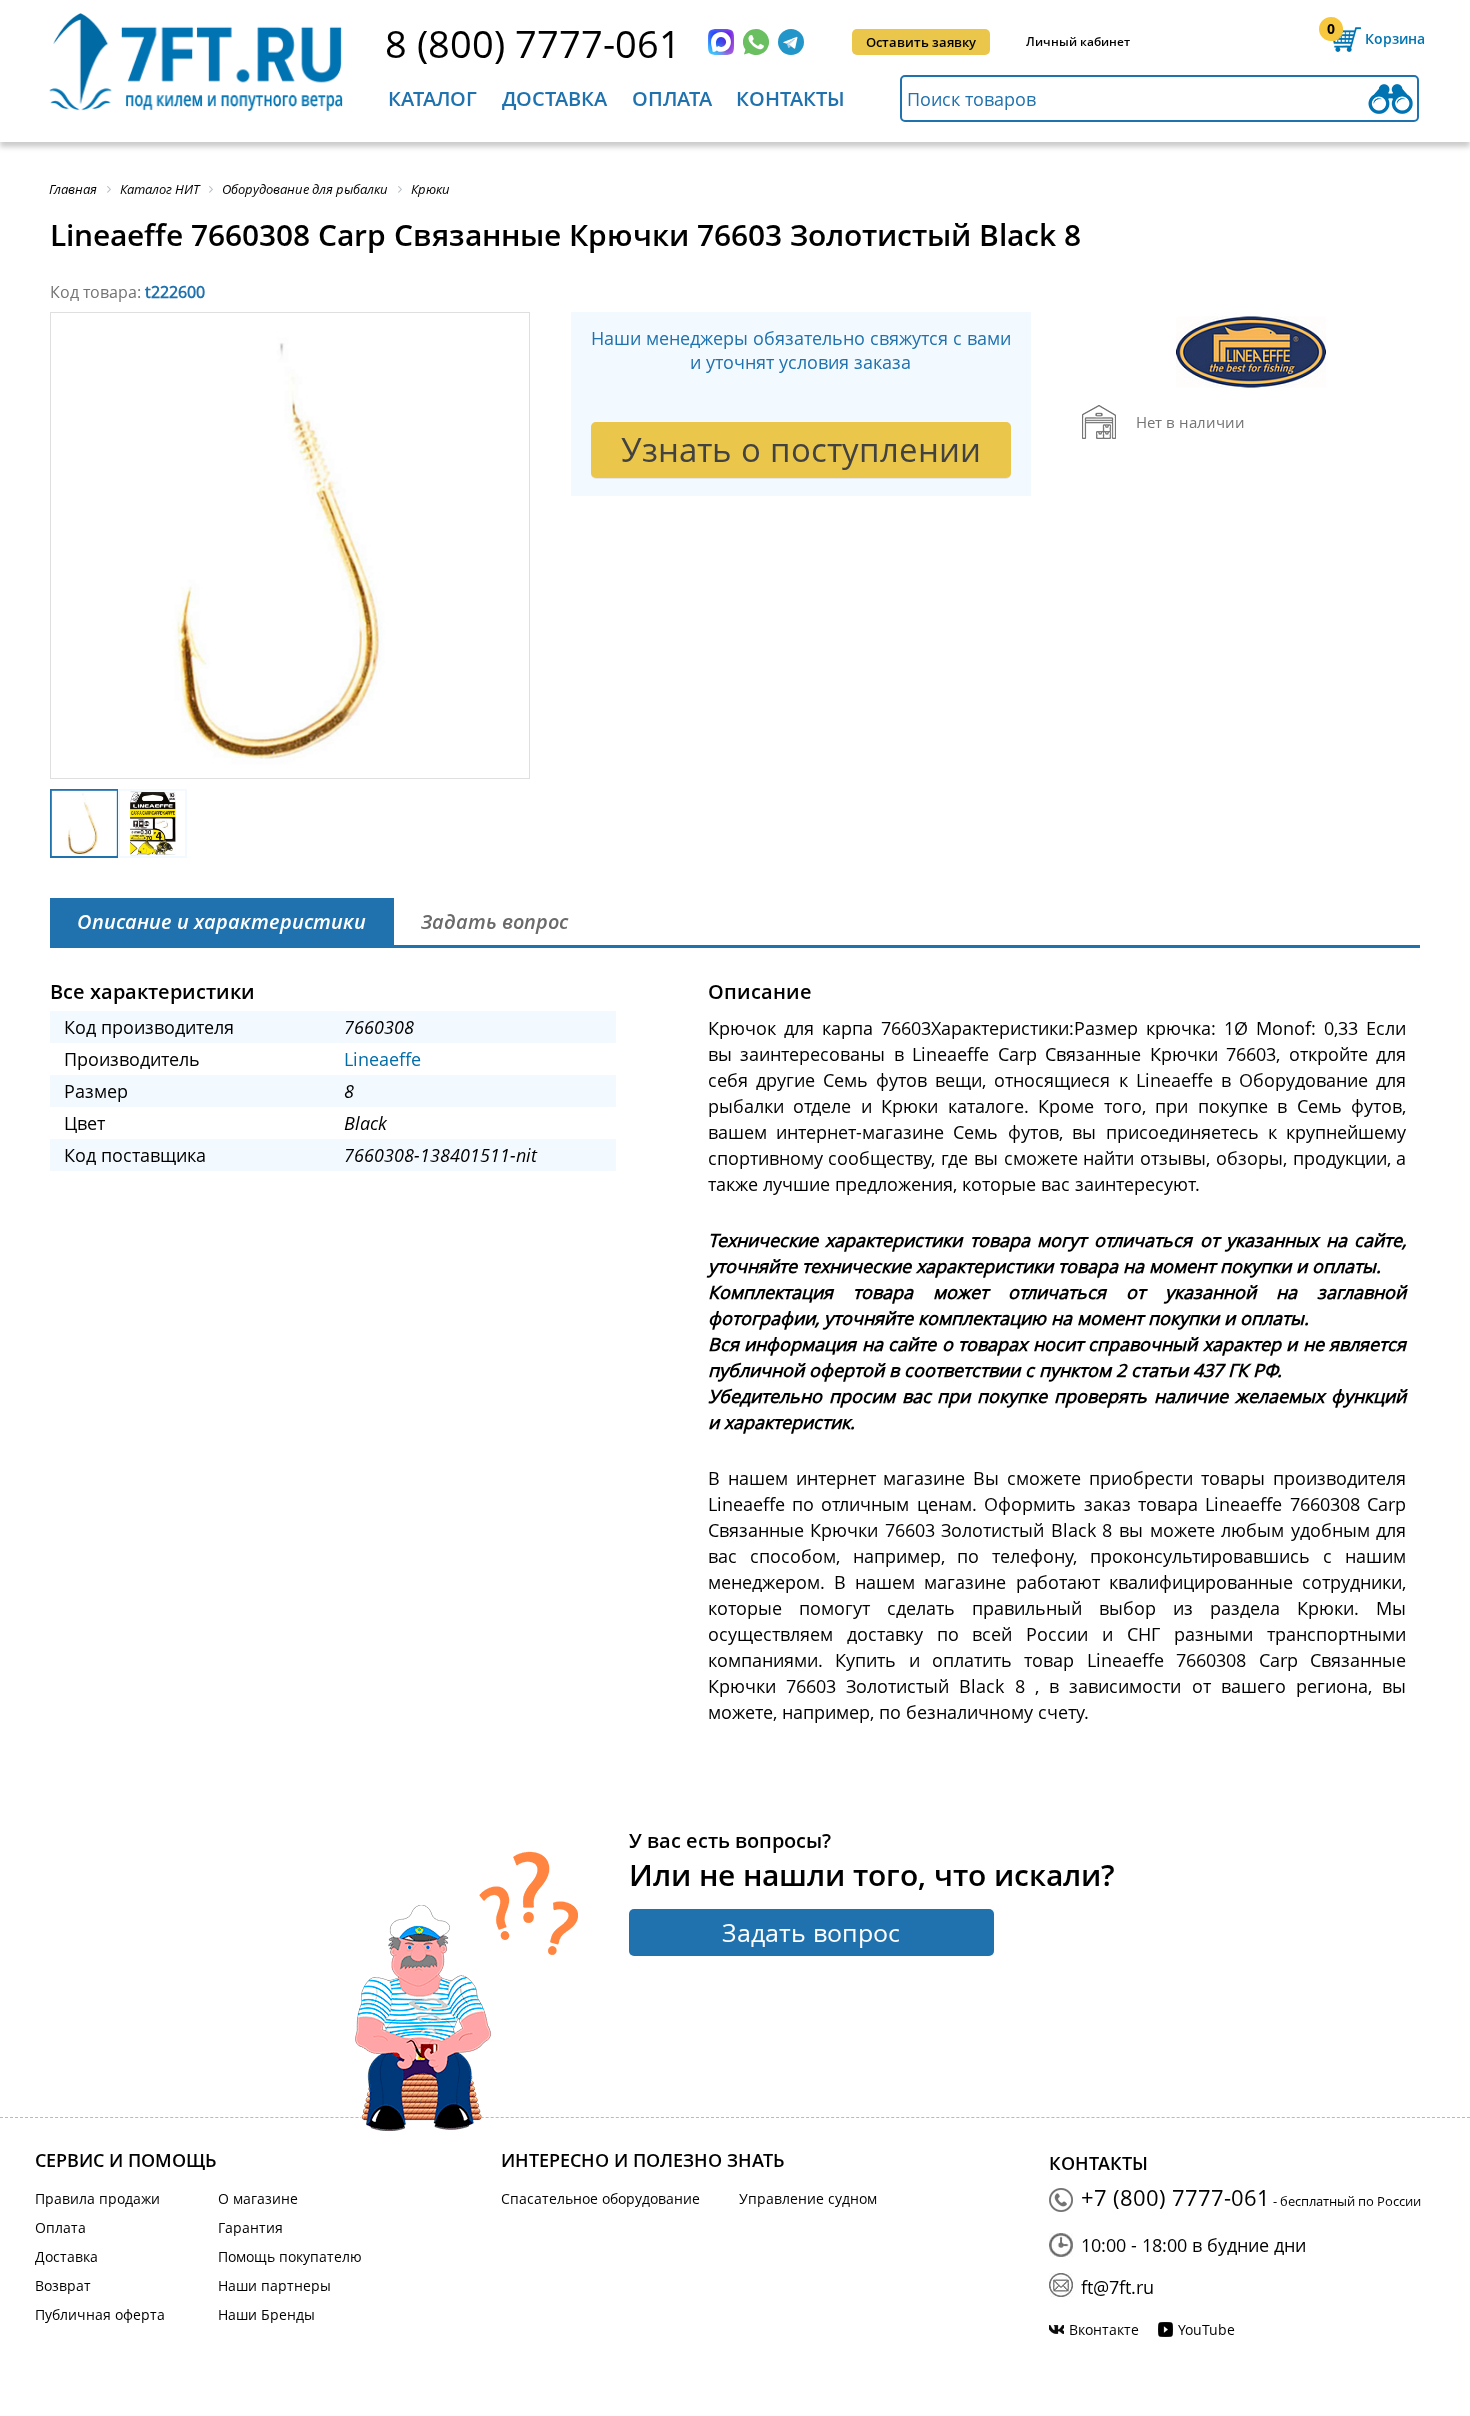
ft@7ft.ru (1117, 2287)
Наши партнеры (274, 2285)
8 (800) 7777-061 (533, 43)
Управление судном (808, 2198)
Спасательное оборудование (600, 2198)
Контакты (790, 98)
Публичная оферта (100, 2314)
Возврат (63, 2285)
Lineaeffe (382, 1059)
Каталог (432, 98)
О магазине (258, 2198)
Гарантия (250, 2227)
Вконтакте (1104, 2329)
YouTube (1206, 2329)
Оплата (672, 98)
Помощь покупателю (290, 2256)
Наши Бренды (266, 2314)
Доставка (554, 98)
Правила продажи (97, 2198)
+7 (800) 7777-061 (1175, 2197)
